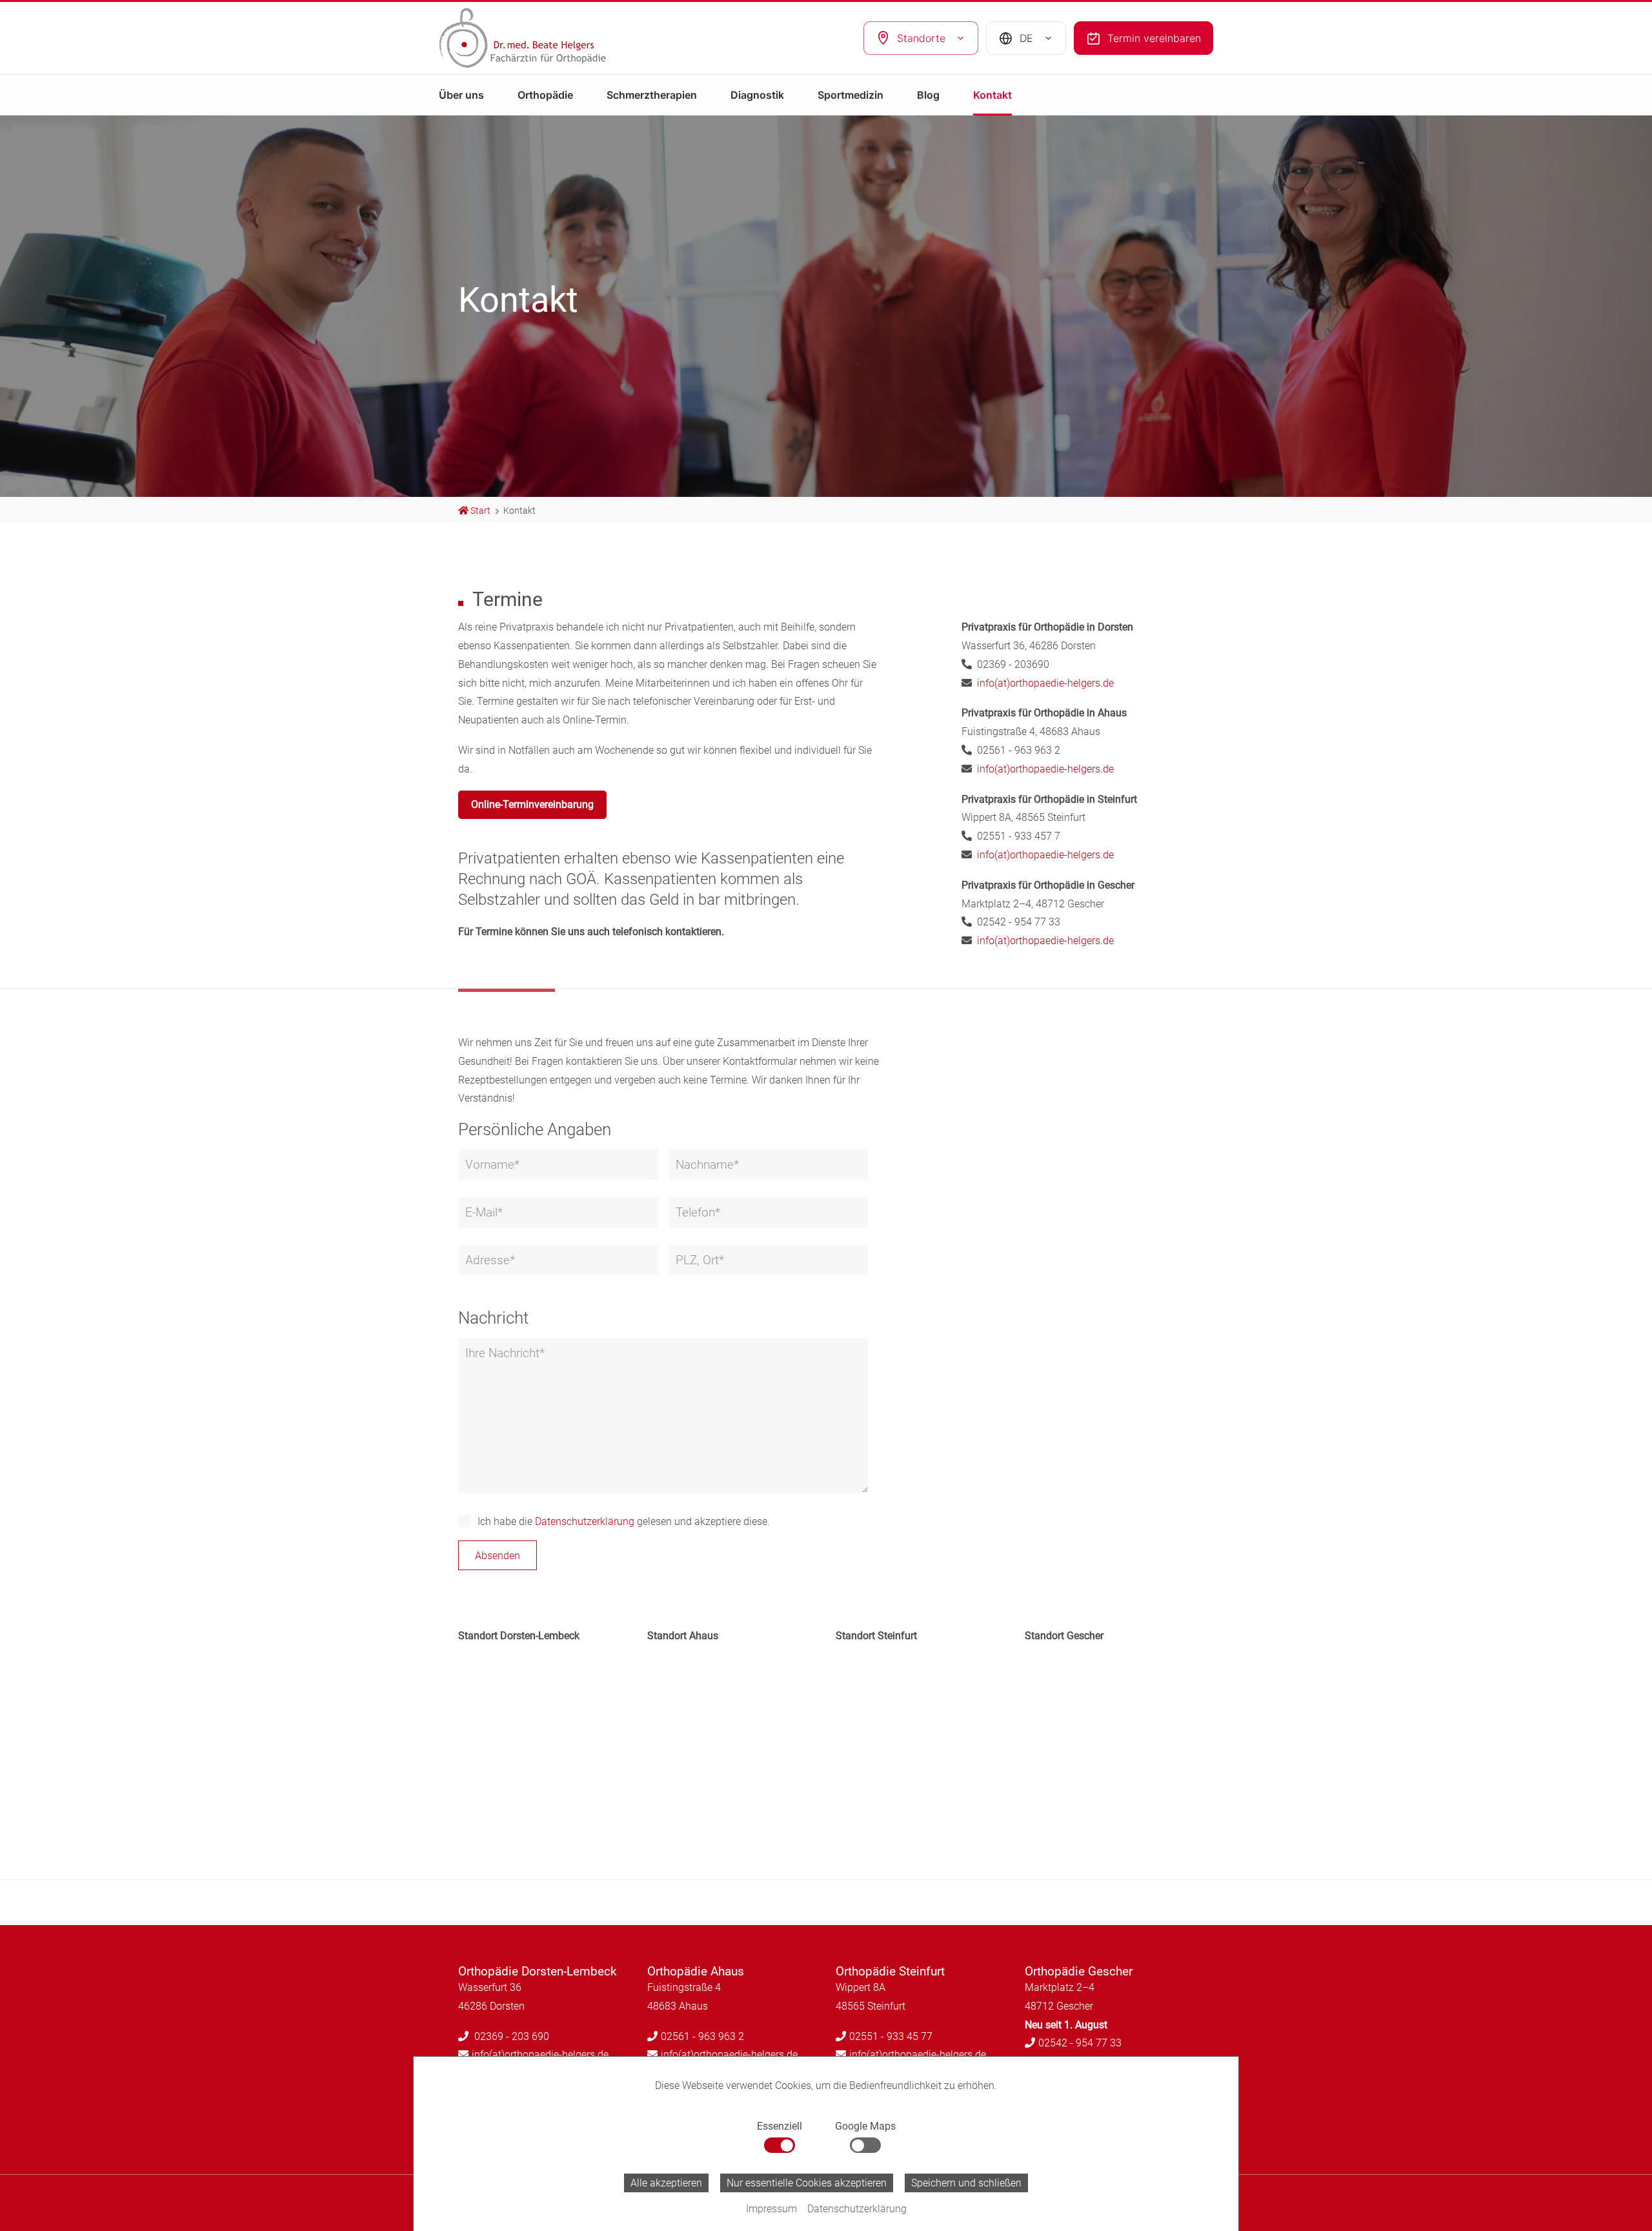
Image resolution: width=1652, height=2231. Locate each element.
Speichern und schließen (966, 2183)
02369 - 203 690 (510, 2036)
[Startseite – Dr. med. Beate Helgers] (545, 38)
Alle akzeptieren (666, 2183)
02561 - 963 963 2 (702, 2036)
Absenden (498, 1556)
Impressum (771, 2209)
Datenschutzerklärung (585, 1521)
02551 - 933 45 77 (891, 2036)
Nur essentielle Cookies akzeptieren (807, 2183)
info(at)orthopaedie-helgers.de (1045, 683)
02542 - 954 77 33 (1080, 2043)
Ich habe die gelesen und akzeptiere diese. (624, 1521)
